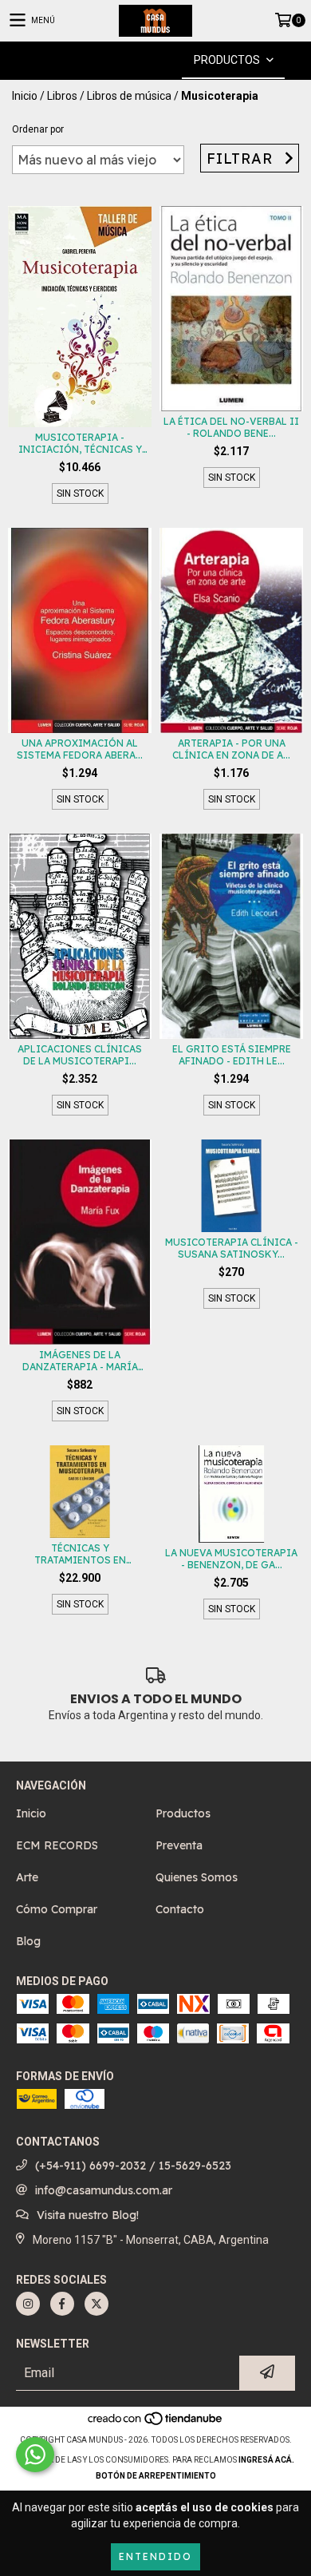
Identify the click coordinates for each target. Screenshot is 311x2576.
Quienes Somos (197, 1877)
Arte (27, 1877)
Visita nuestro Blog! (88, 2215)
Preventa (179, 1845)
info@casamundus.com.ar (104, 2190)
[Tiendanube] (156, 2424)
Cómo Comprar (57, 1909)
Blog (28, 1941)
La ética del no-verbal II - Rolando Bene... (231, 427)
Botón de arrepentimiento (156, 2476)
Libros (62, 96)
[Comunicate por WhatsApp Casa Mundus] (35, 2455)
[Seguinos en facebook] (62, 2304)
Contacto (180, 1909)
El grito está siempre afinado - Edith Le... (232, 1055)
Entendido (155, 2556)
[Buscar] (132, 60)
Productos (183, 1813)
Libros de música (129, 96)
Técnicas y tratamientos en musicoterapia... (80, 1554)
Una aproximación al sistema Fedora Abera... (80, 749)
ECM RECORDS (57, 1845)
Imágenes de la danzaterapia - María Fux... (80, 1361)
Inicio (25, 96)
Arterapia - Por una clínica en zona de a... (231, 749)
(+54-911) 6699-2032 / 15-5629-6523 (133, 2166)
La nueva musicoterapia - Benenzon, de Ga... (231, 1559)
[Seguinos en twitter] (96, 2304)
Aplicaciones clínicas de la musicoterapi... (80, 1055)
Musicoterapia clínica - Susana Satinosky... (232, 1248)
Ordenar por (38, 129)
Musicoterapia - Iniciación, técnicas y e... (80, 443)
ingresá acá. (266, 2460)
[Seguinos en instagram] (28, 2304)
